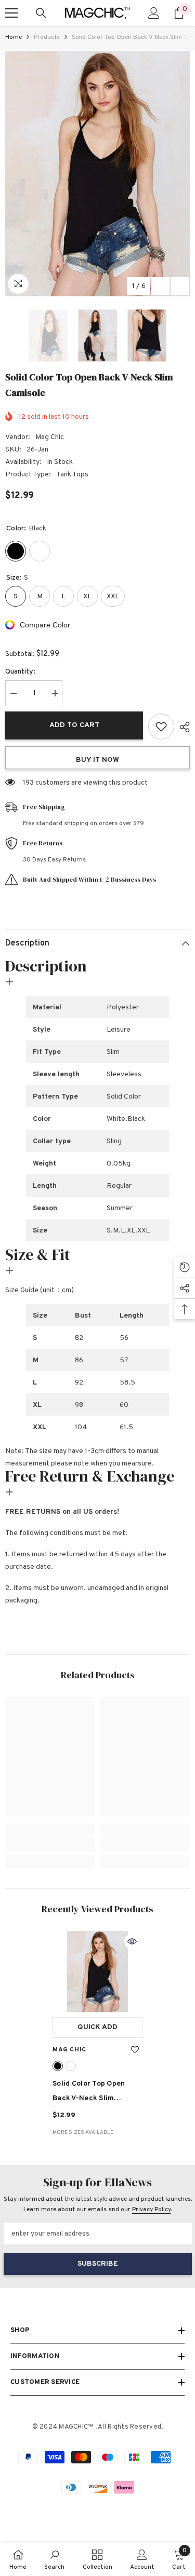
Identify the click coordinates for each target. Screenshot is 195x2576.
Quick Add (97, 2027)
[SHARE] (182, 727)
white (71, 2066)
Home (14, 37)
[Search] (41, 13)
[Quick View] (132, 1941)
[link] (50, 1844)
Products (47, 37)
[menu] (11, 13)
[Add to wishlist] (161, 727)
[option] (97, 174)
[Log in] (154, 13)
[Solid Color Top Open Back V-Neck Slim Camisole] (97, 1971)
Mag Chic (50, 437)
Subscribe (98, 2264)
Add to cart (74, 725)
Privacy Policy (151, 2210)
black (58, 2066)
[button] (160, 286)
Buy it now (97, 760)
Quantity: (20, 672)
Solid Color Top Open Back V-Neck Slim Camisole (89, 2093)
